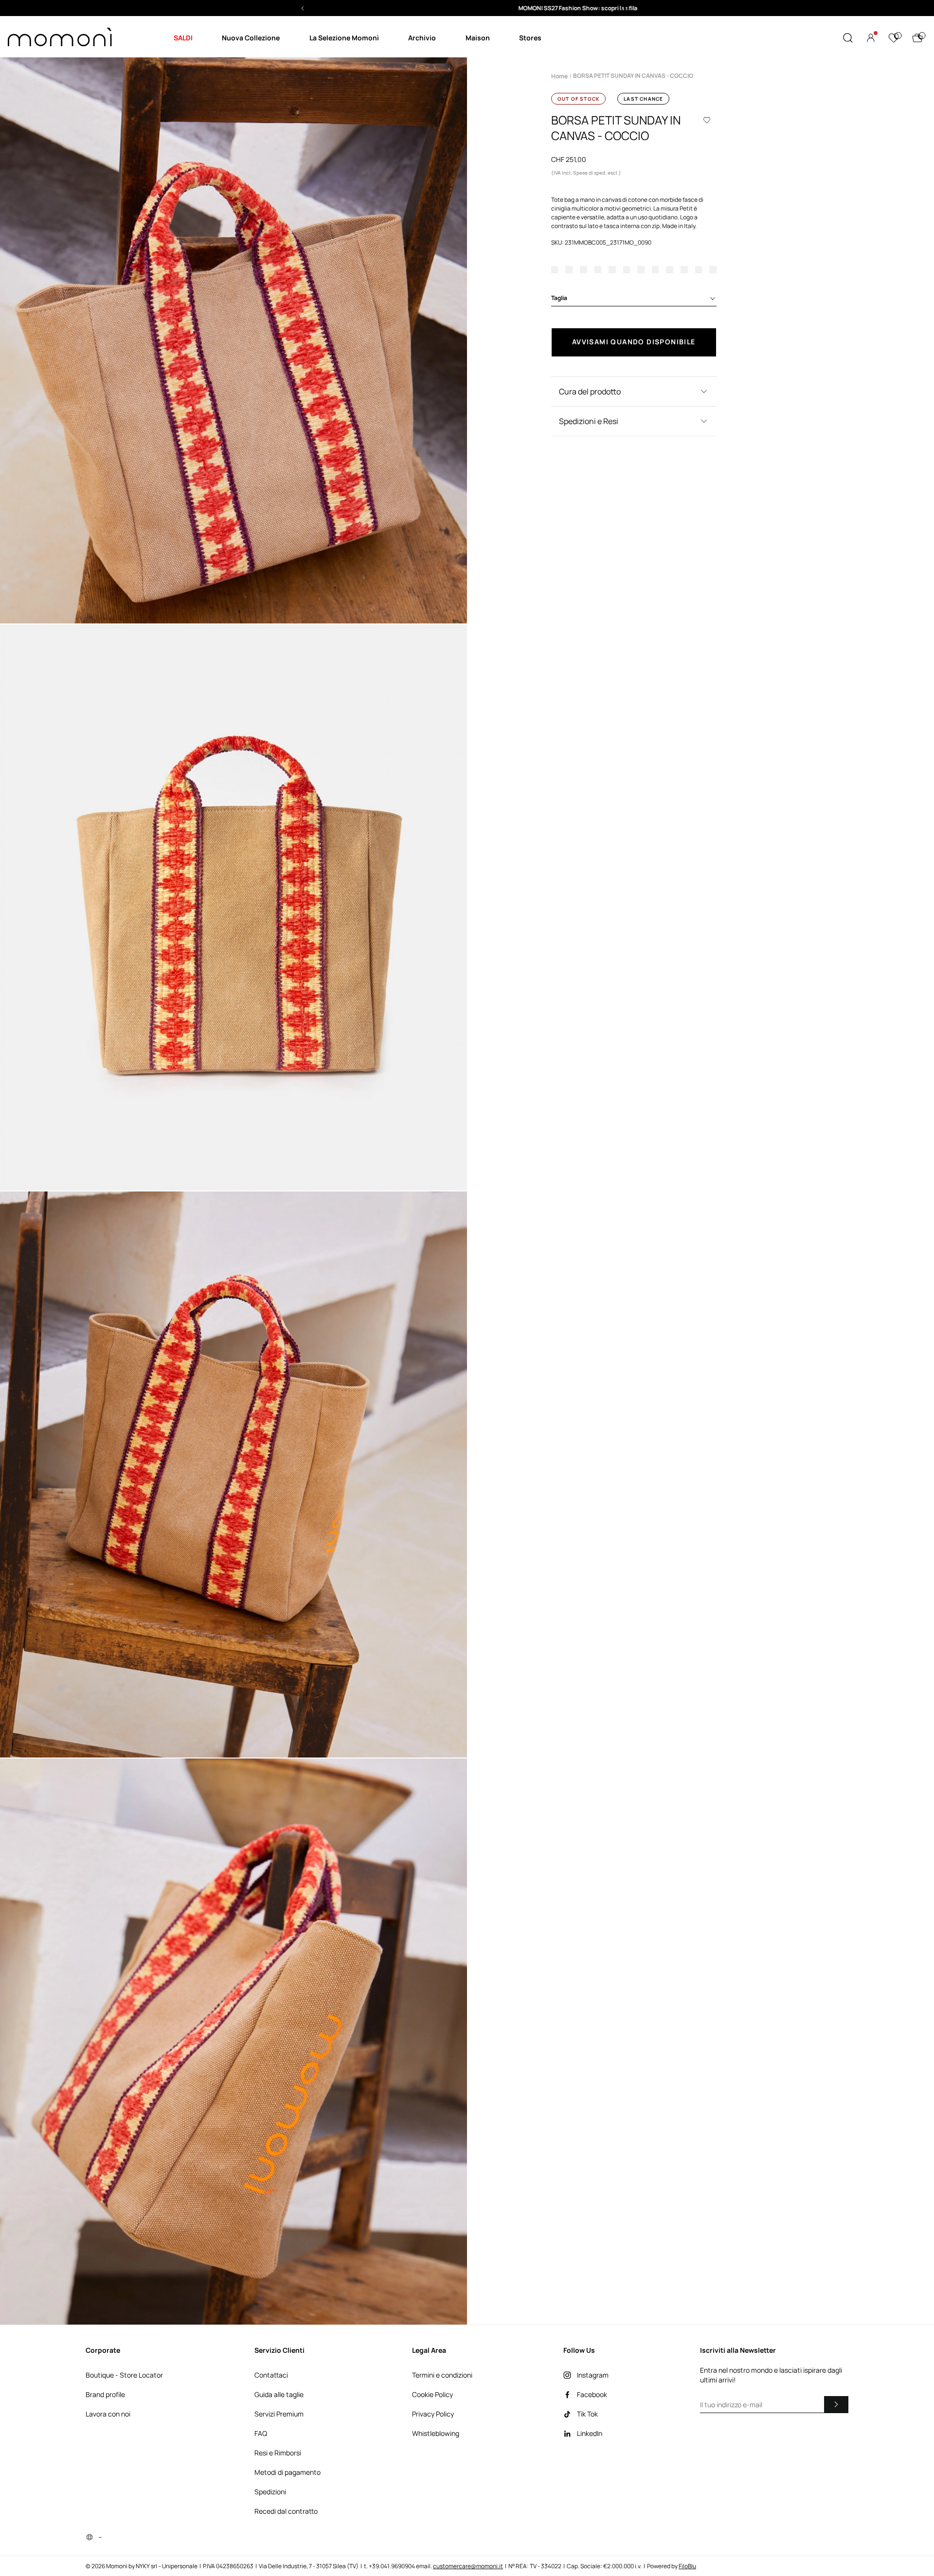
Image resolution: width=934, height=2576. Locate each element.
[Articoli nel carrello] (917, 38)
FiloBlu (687, 2566)
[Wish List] (894, 38)
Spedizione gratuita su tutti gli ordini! (467, 8)
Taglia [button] (559, 298)
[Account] (871, 38)
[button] (467, 8)
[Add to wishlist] (707, 120)
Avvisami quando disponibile (634, 342)
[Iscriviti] (836, 2404)
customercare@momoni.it (468, 2566)
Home (559, 76)
